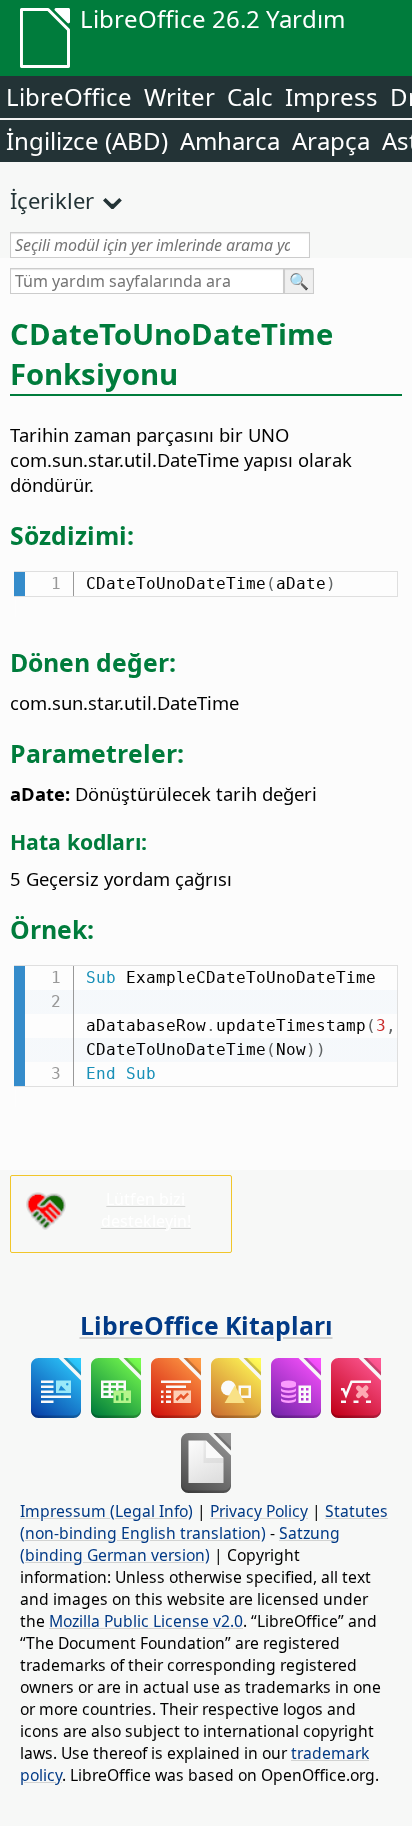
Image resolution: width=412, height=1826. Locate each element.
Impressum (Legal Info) (106, 1511)
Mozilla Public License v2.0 (146, 1621)
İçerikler (52, 200)
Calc (250, 96)
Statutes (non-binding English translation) (204, 1522)
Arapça (331, 140)
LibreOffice (69, 96)
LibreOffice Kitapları (206, 1325)
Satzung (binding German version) (180, 1544)
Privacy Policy (259, 1511)
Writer (179, 96)
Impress (331, 96)
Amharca (230, 140)
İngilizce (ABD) (87, 140)
